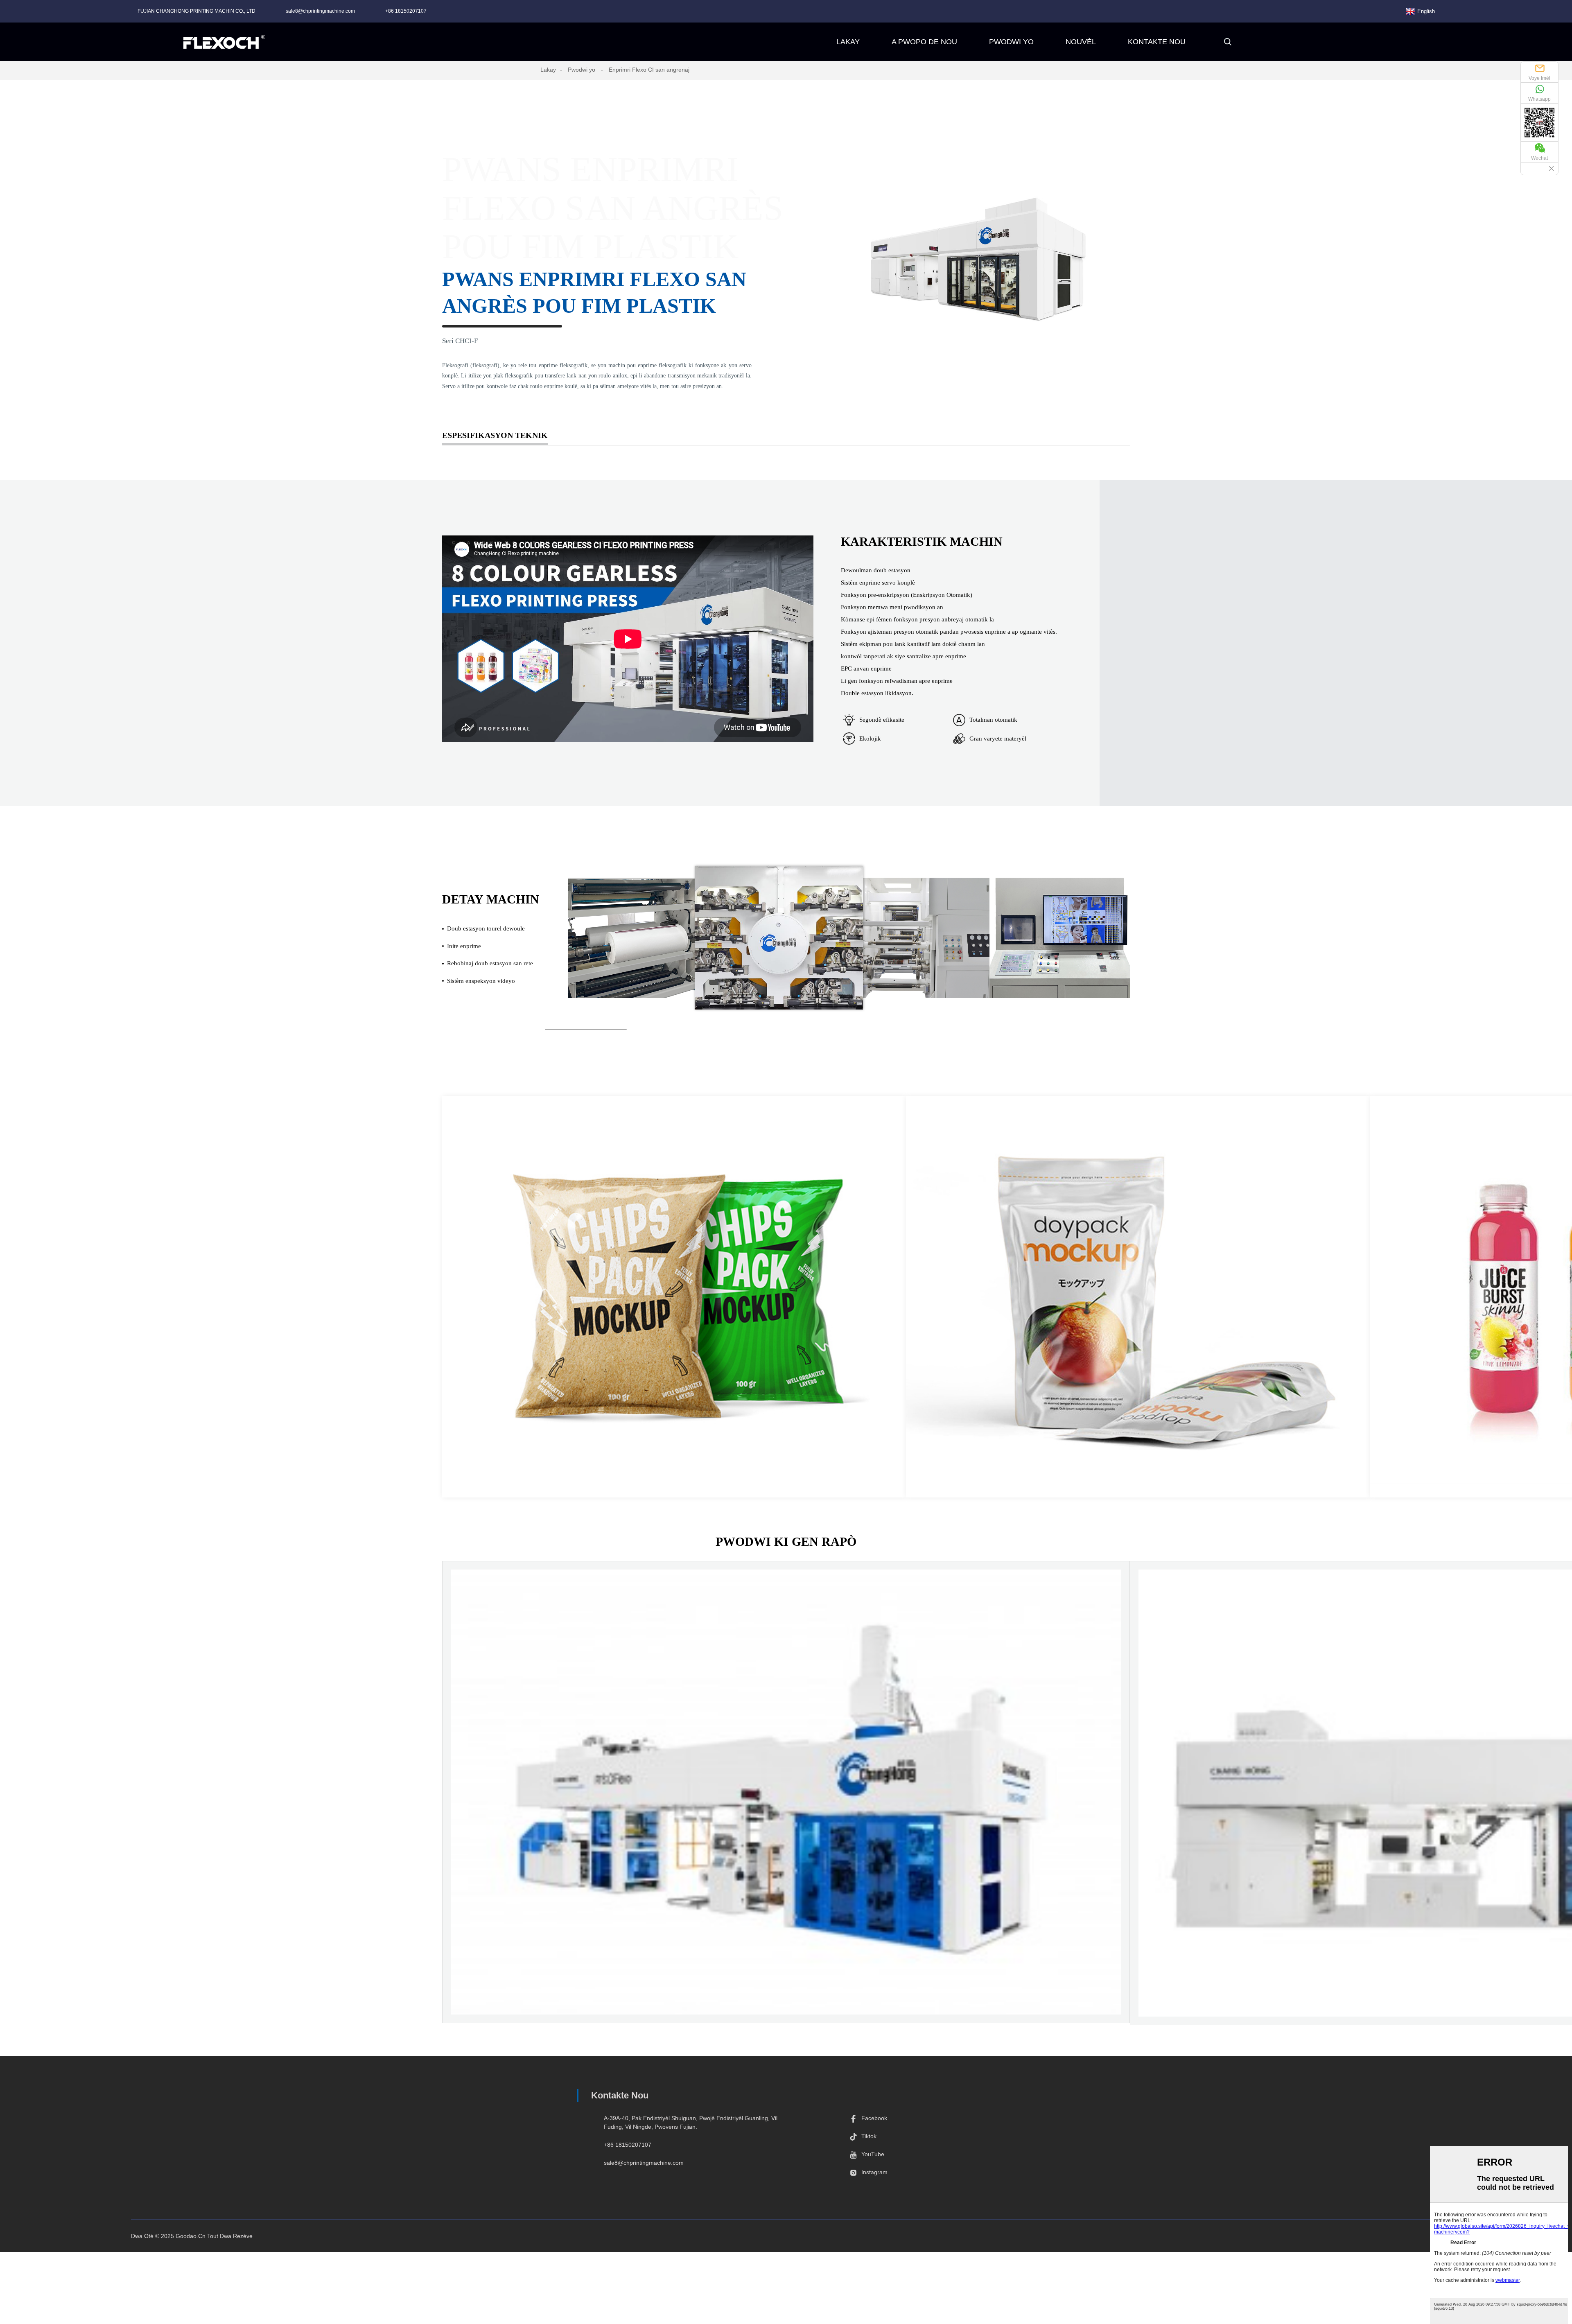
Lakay (548, 70)
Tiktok (869, 2136)
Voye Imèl (1539, 78)
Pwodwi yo (582, 70)
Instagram (874, 2172)
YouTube (873, 2154)
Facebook (874, 2118)
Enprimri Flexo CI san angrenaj (649, 70)
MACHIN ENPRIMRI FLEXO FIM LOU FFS (786, 1876)
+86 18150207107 (406, 11)
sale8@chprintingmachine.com (320, 11)
